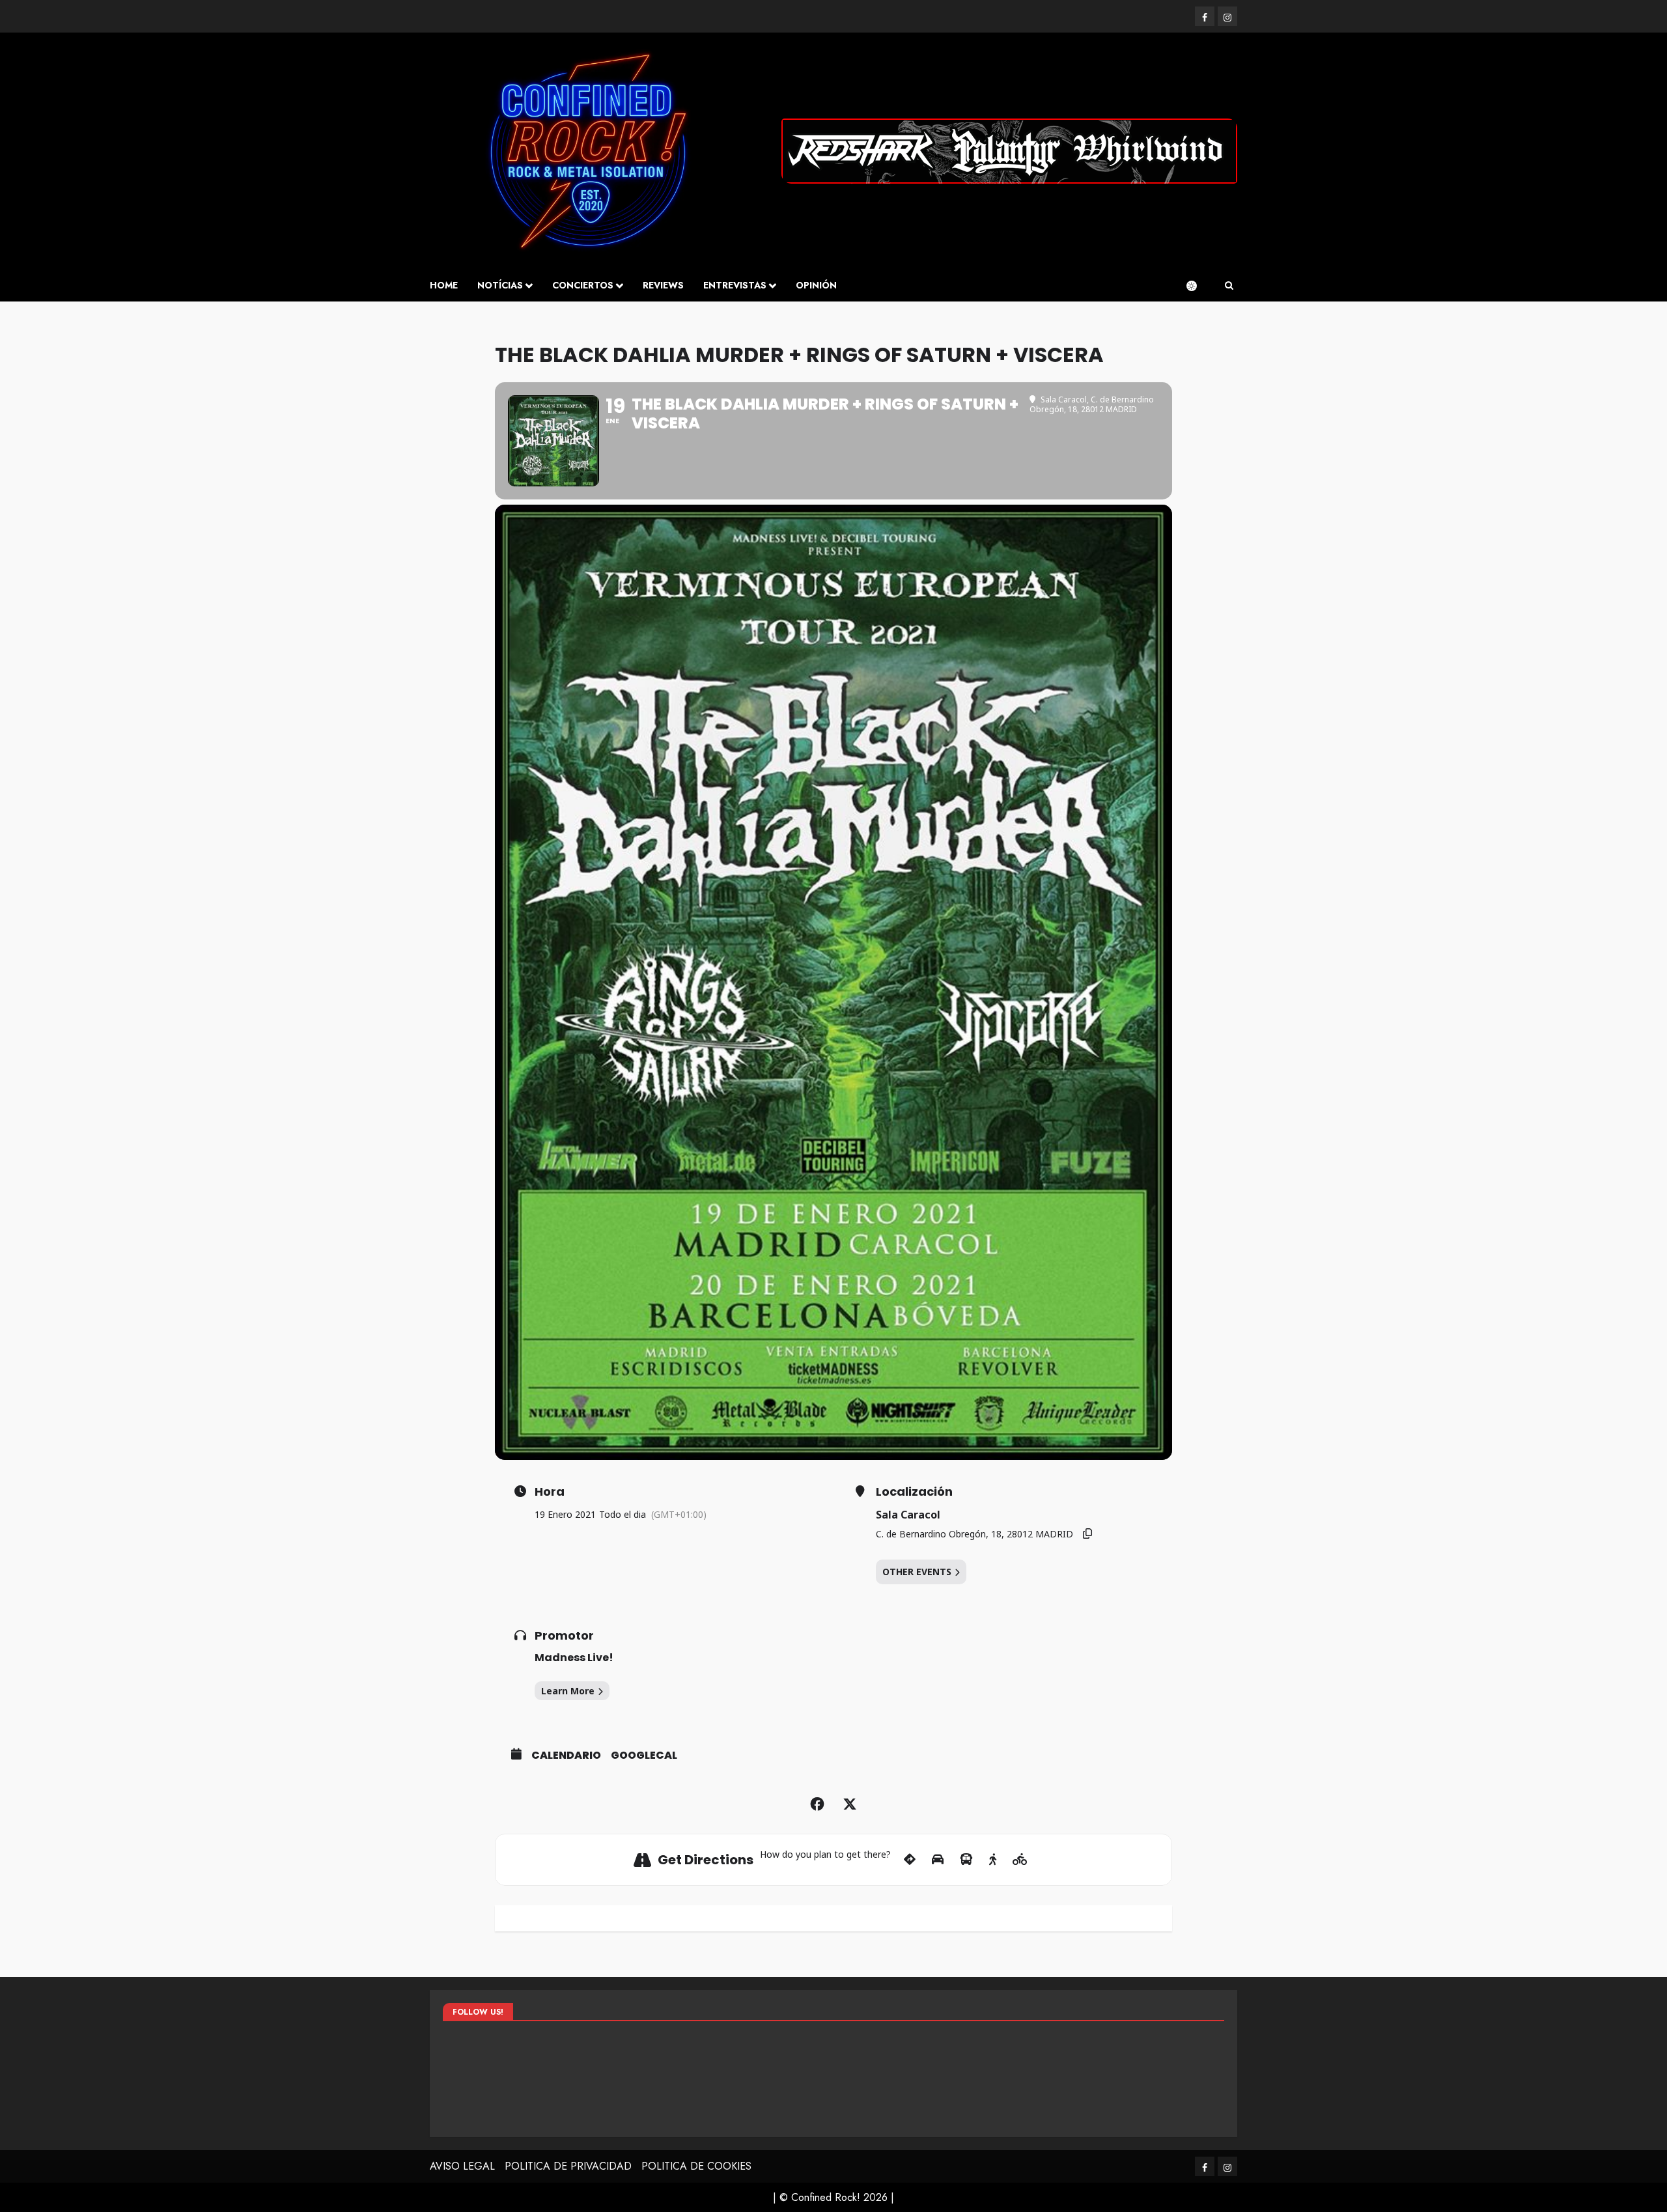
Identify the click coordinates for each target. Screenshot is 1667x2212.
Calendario (566, 1756)
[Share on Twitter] (850, 1804)
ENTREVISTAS (735, 285)
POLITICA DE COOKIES (696, 2166)
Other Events (917, 1572)
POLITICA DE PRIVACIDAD (568, 2166)
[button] (1229, 286)
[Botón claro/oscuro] (1198, 286)
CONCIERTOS (583, 285)
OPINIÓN (816, 285)
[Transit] (966, 1860)
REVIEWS (663, 285)
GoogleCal (644, 1756)
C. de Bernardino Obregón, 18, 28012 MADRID (974, 1534)
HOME (444, 285)
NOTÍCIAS (500, 285)
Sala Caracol (908, 1515)
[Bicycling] (1020, 1860)
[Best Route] (910, 1860)
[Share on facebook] (817, 1804)
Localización (914, 1492)
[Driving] (938, 1860)
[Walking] (993, 1860)
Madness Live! (574, 1658)
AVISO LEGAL (462, 2166)
